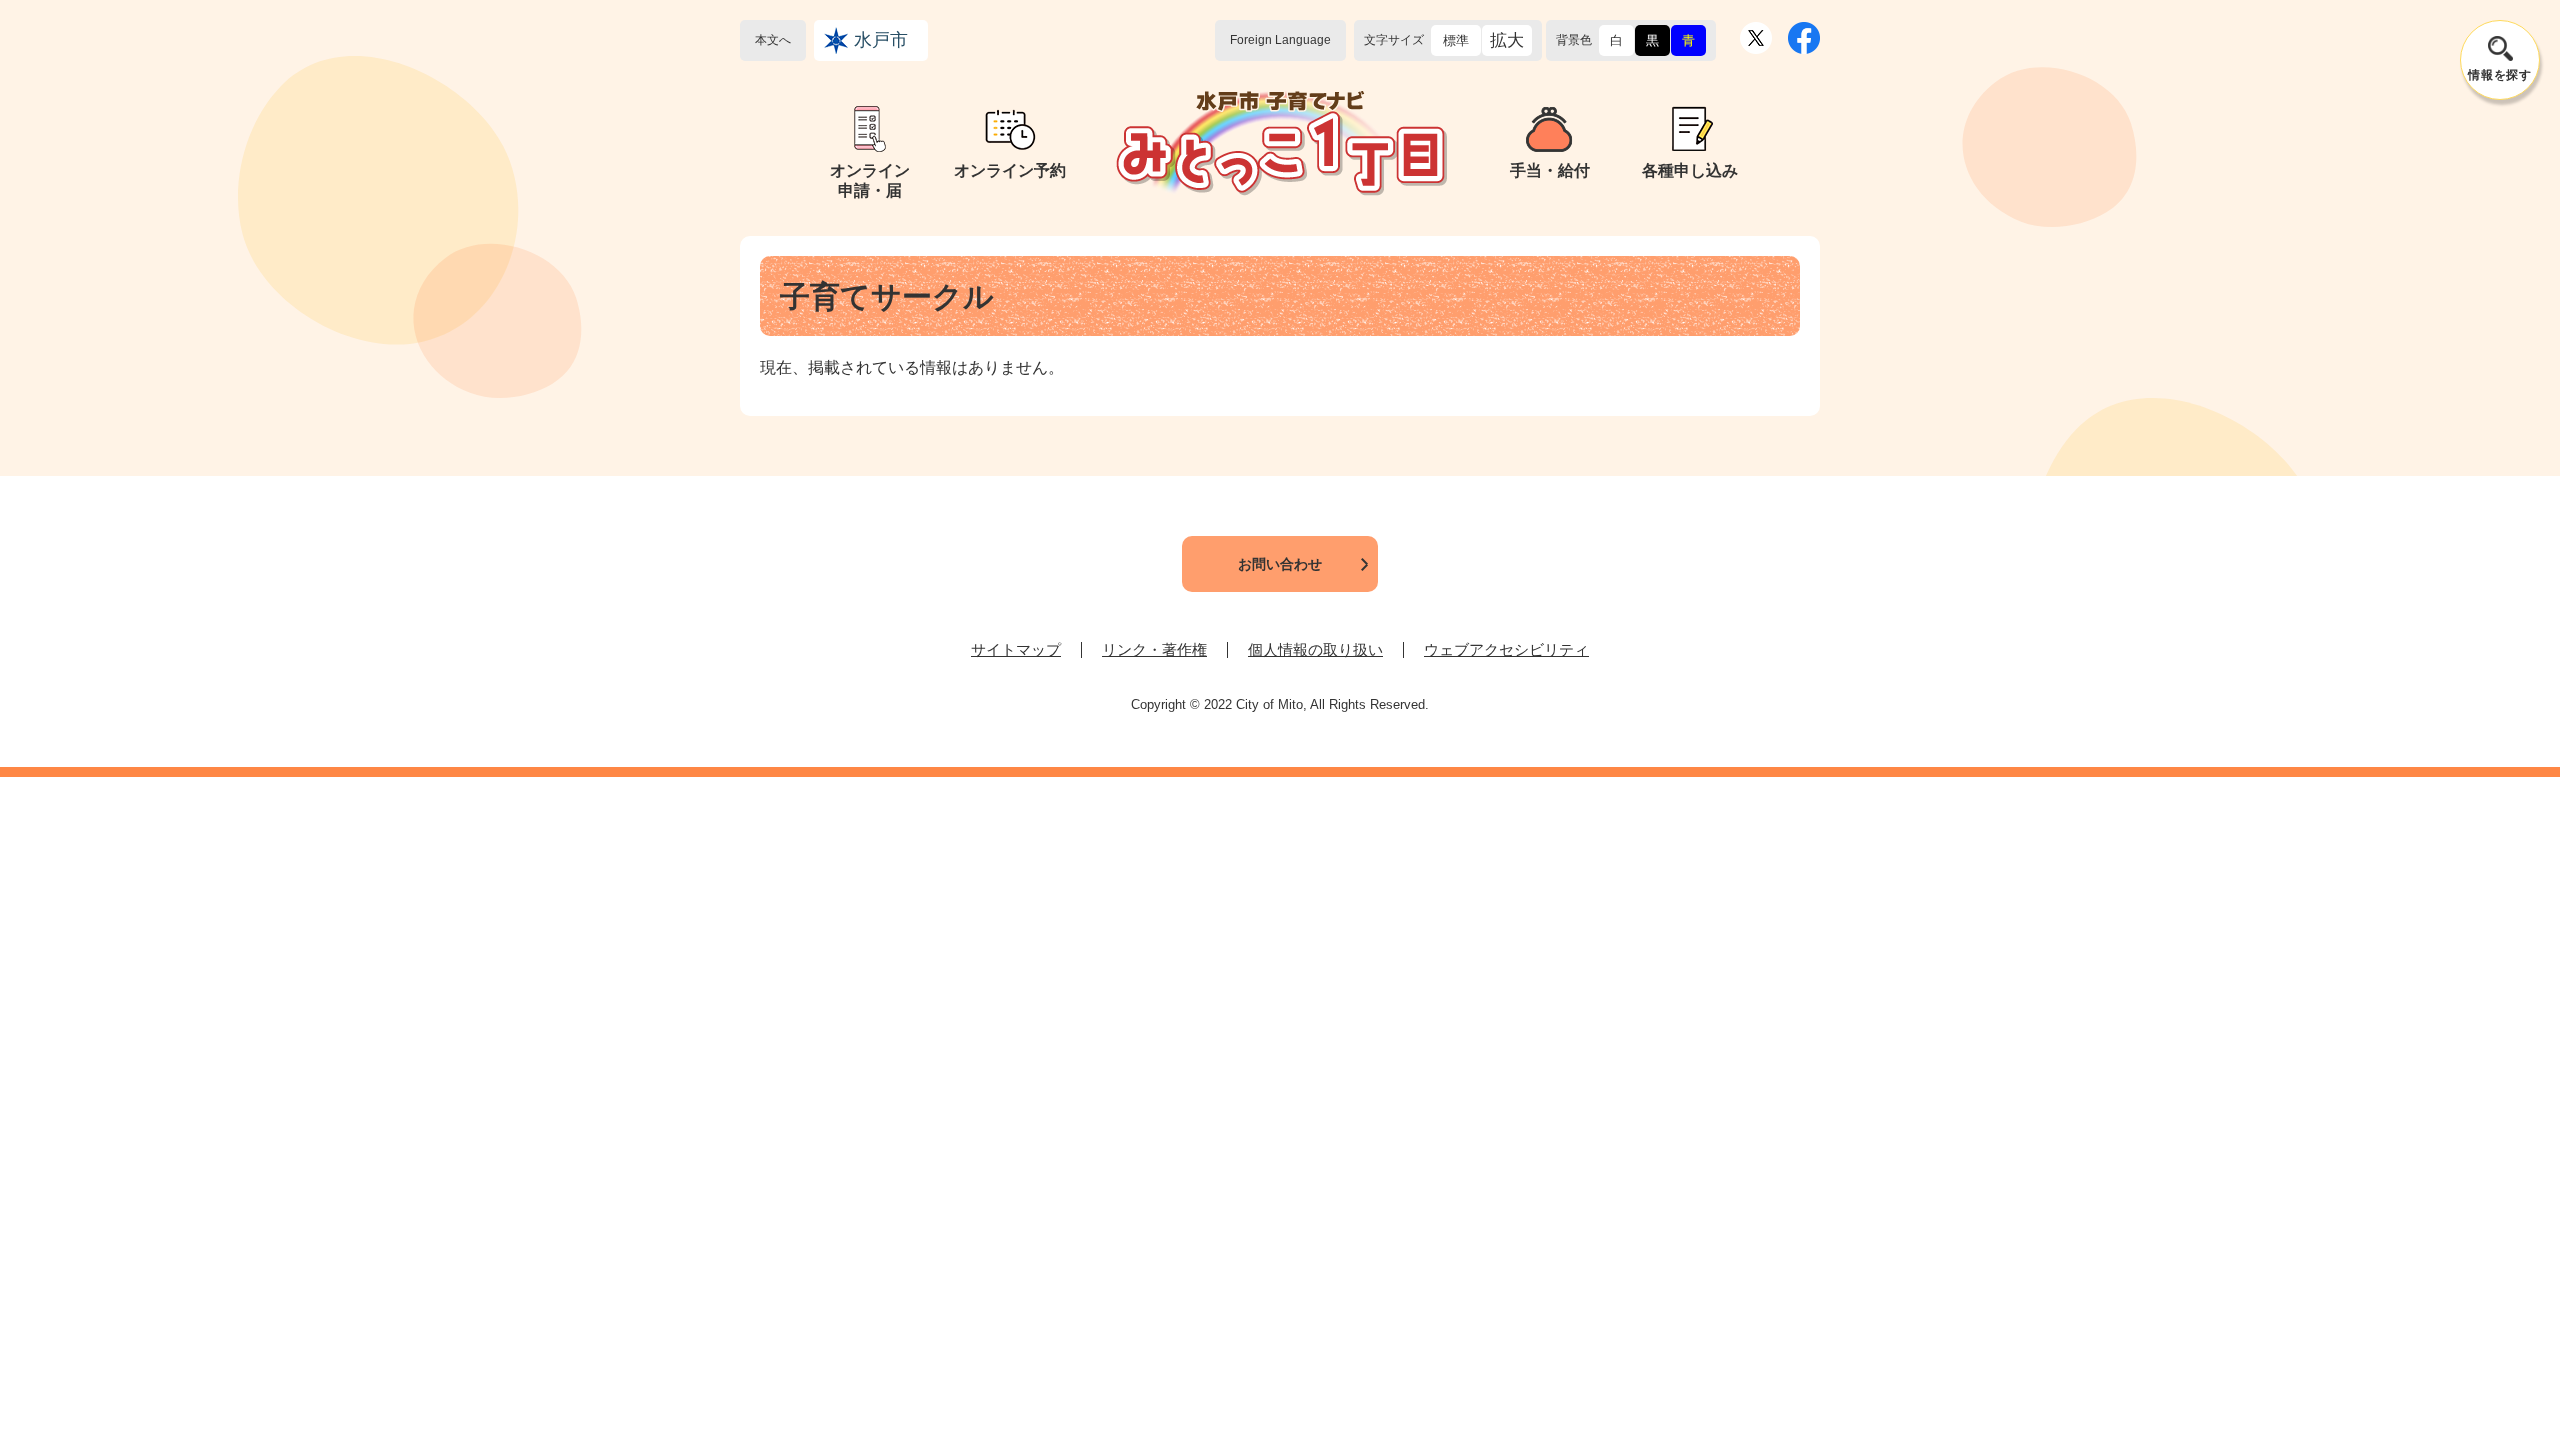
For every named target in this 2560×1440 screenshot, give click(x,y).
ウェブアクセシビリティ (1506, 649)
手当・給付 (1550, 170)
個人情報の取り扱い (1315, 649)
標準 (1456, 40)
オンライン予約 (1010, 170)
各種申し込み (1690, 170)
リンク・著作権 (1154, 649)
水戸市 (881, 40)
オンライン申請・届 (870, 180)
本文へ (773, 40)
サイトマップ (1016, 649)
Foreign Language (1280, 40)
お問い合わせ (1280, 564)
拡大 (1507, 40)
